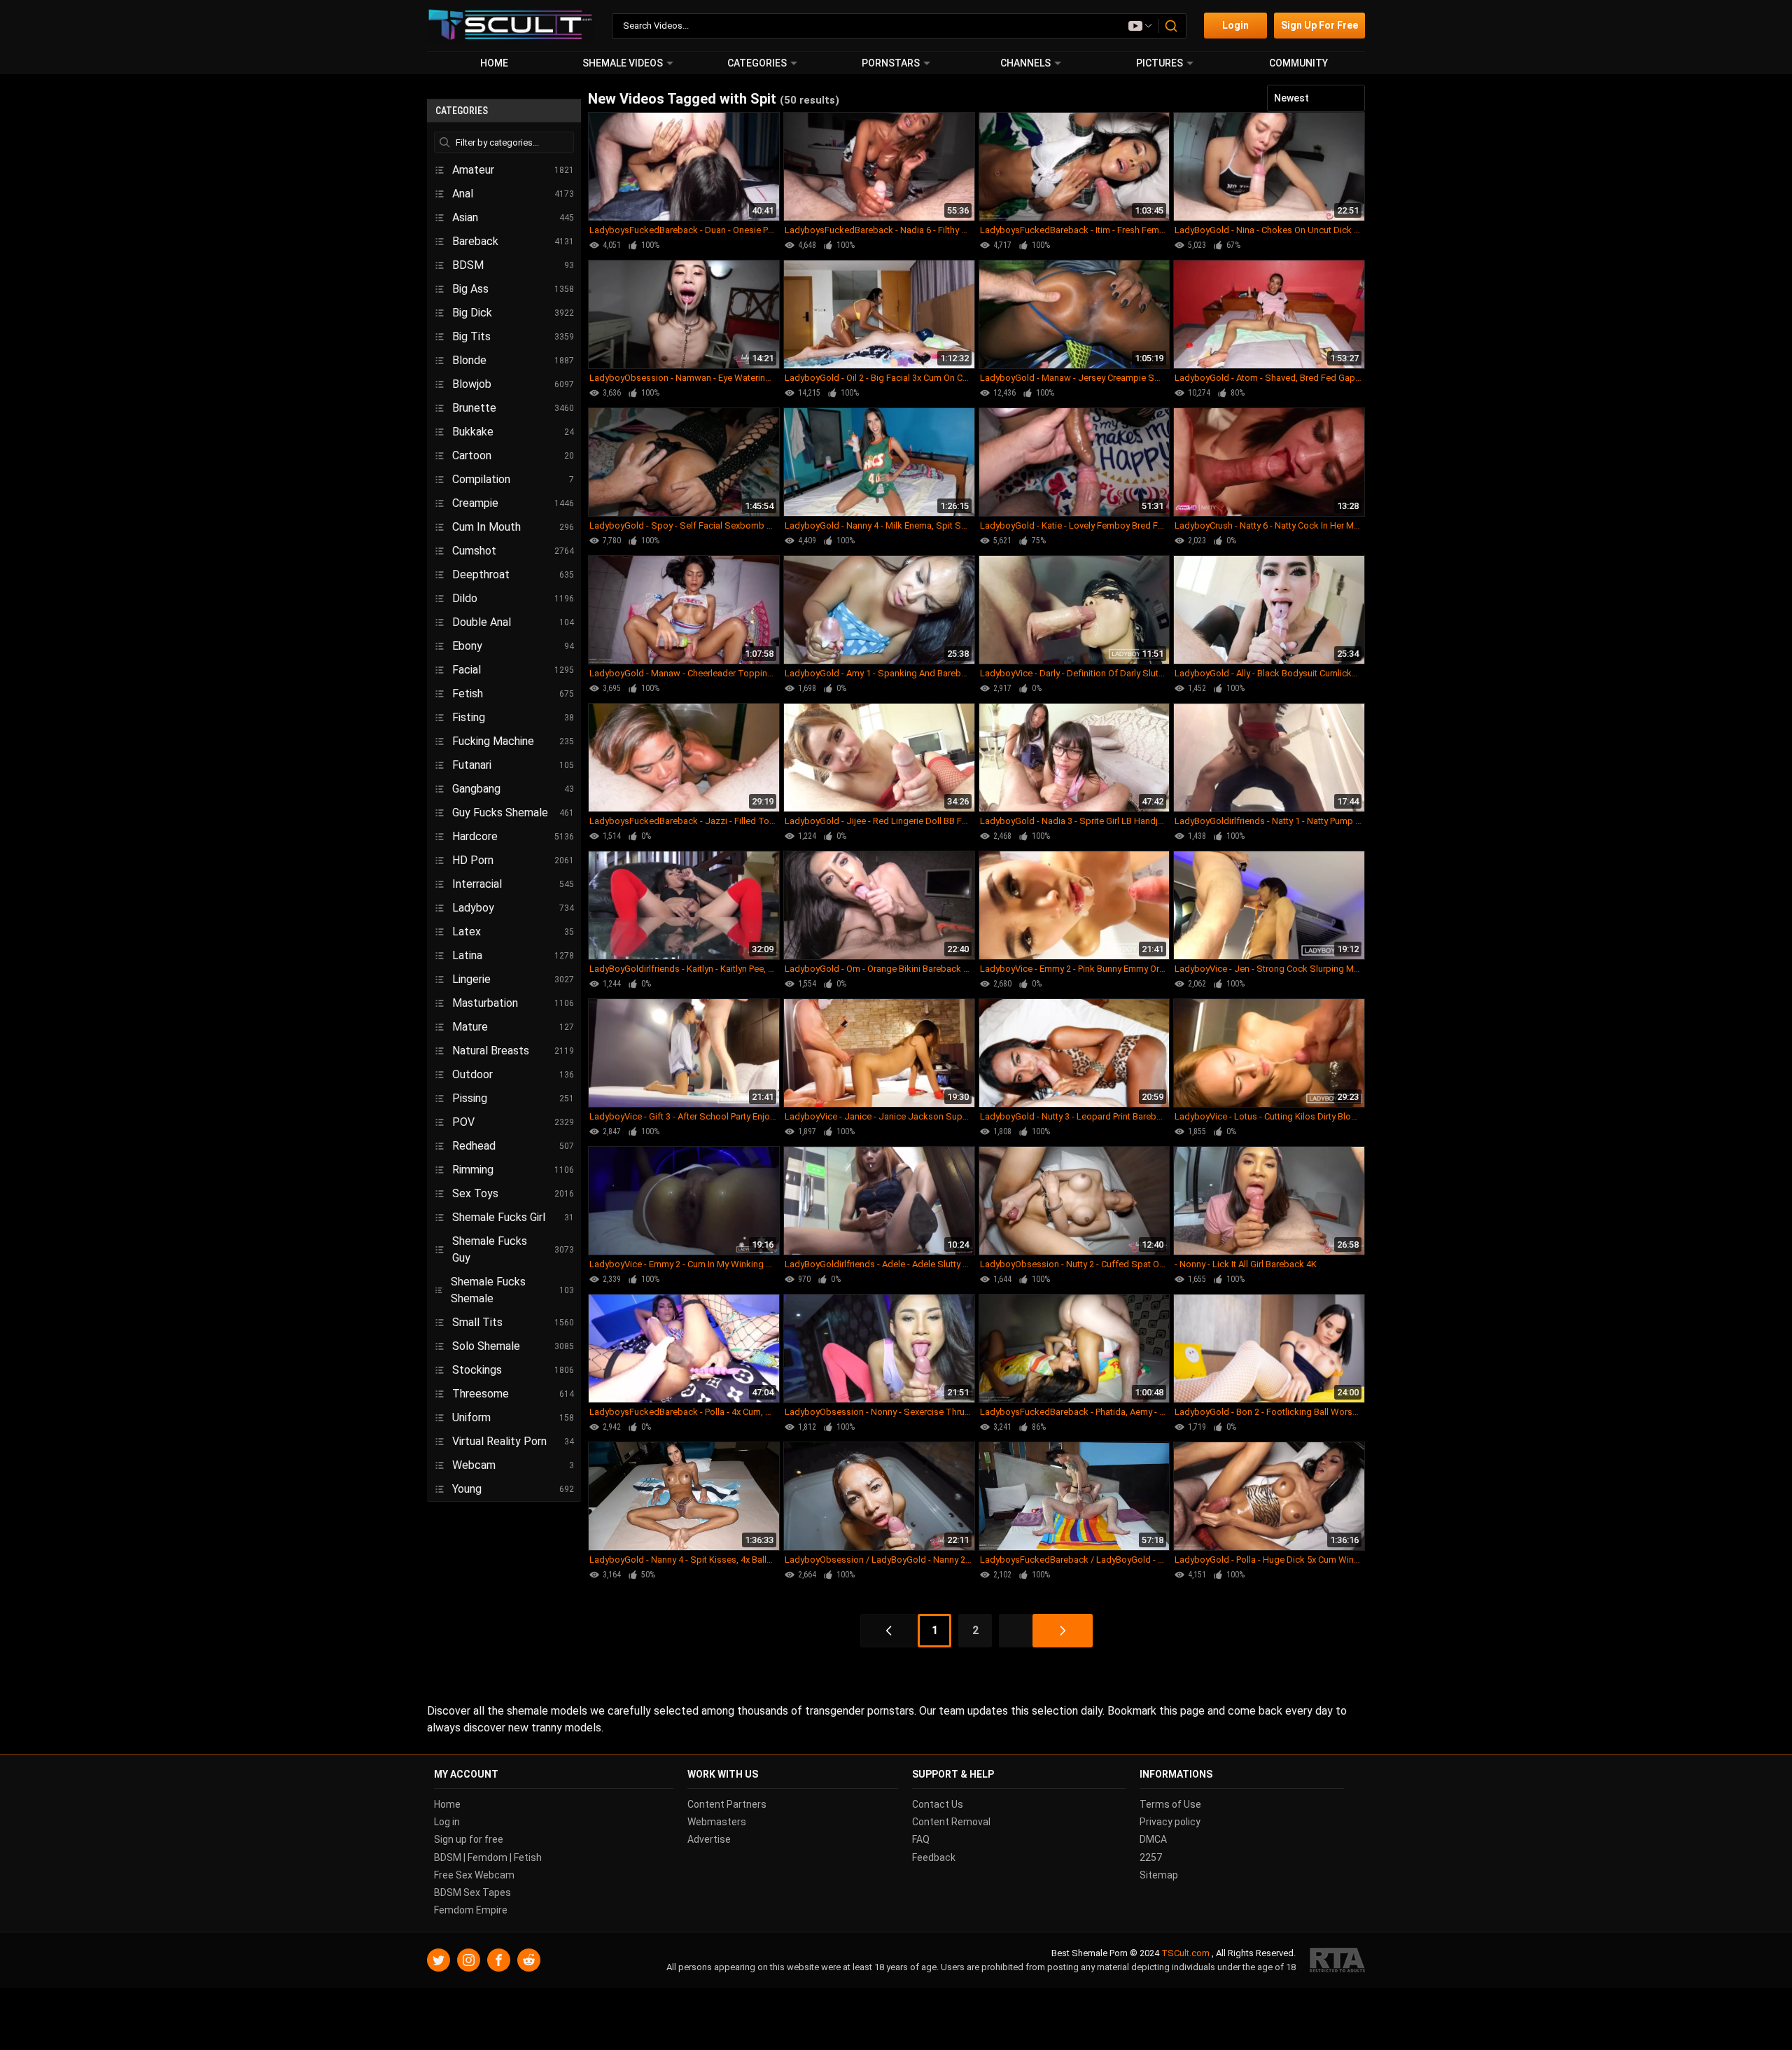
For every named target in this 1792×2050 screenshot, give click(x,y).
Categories (757, 63)
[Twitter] (439, 1961)
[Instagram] (469, 1961)
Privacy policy (1170, 1822)
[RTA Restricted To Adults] (1337, 1961)
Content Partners (727, 1804)
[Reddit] (529, 1961)
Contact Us (938, 1804)
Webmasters (717, 1822)
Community (1298, 63)
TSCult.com (1185, 1954)
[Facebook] (499, 1961)
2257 (1151, 1857)
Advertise (709, 1840)
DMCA (1153, 1840)
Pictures (1160, 63)
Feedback (934, 1857)
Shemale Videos (623, 63)
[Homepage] (511, 26)
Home (494, 63)
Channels (1025, 63)
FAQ (921, 1840)
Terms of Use (1170, 1804)
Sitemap (1159, 1875)
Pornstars (891, 63)
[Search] (1172, 26)
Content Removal (951, 1822)
